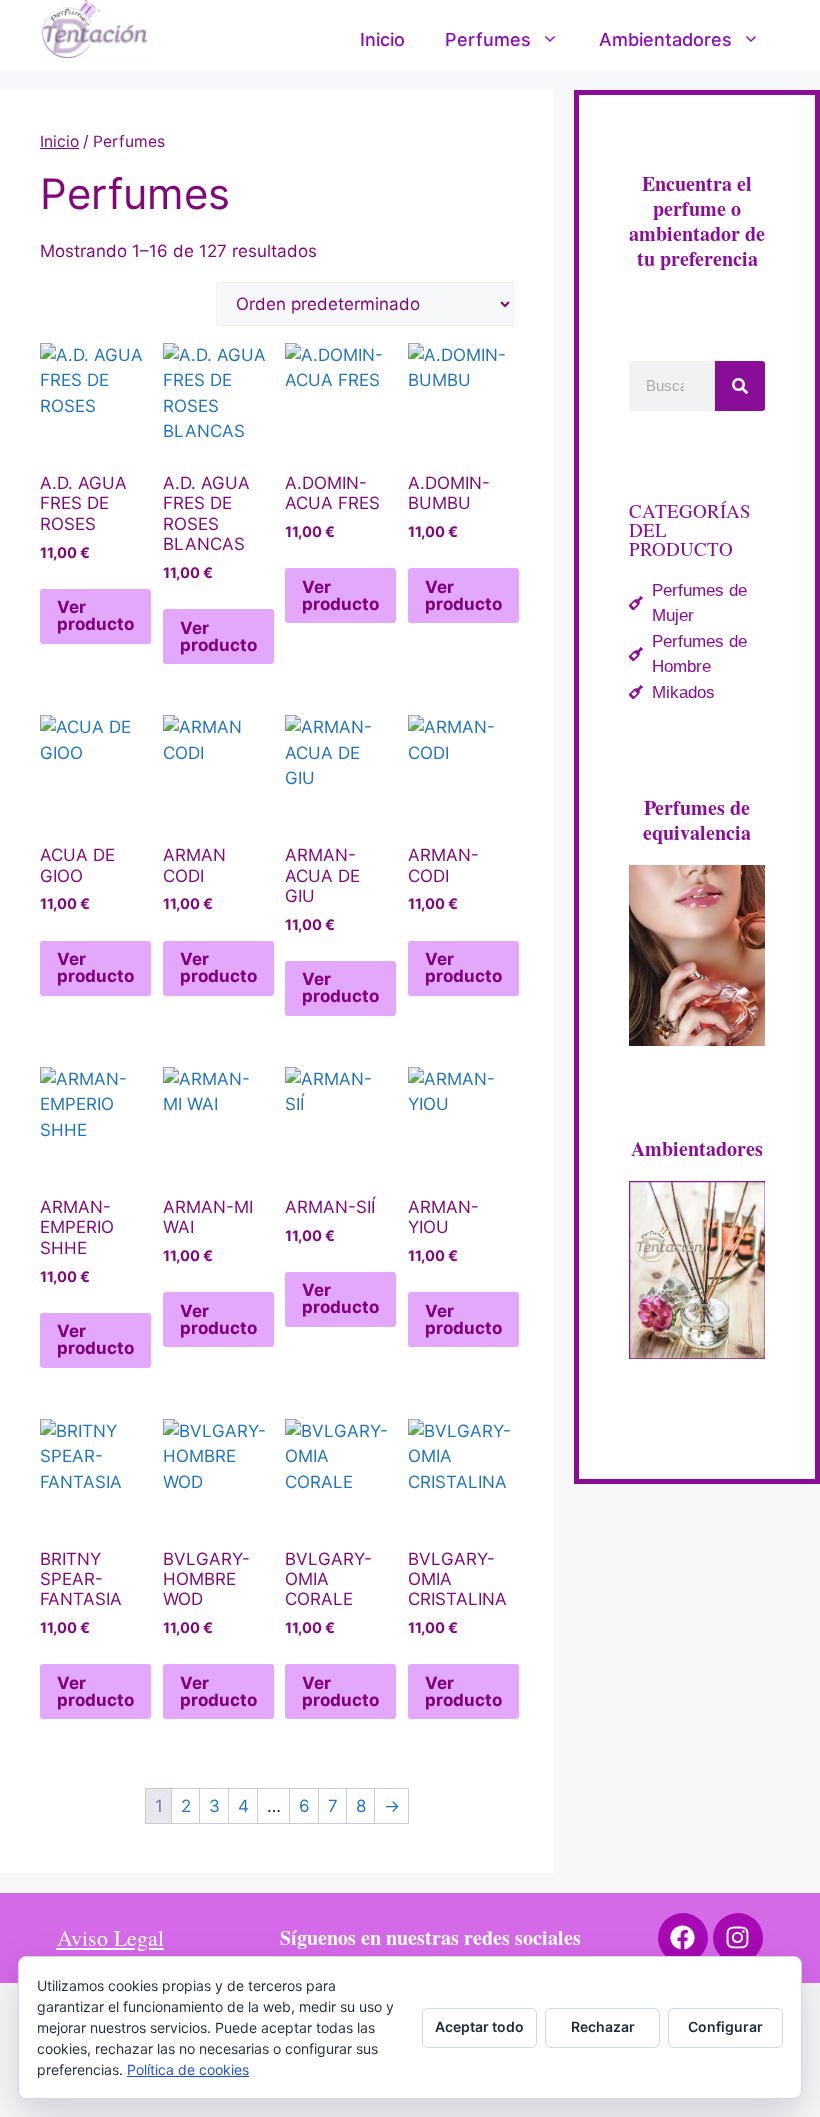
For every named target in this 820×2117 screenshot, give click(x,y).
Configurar (725, 2026)
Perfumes (488, 39)
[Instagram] (738, 1938)
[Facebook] (683, 1938)
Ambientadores (665, 39)
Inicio (382, 39)
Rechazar (603, 2026)
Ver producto (95, 615)
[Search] (740, 386)
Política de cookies (188, 2069)
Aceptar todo (479, 2026)
